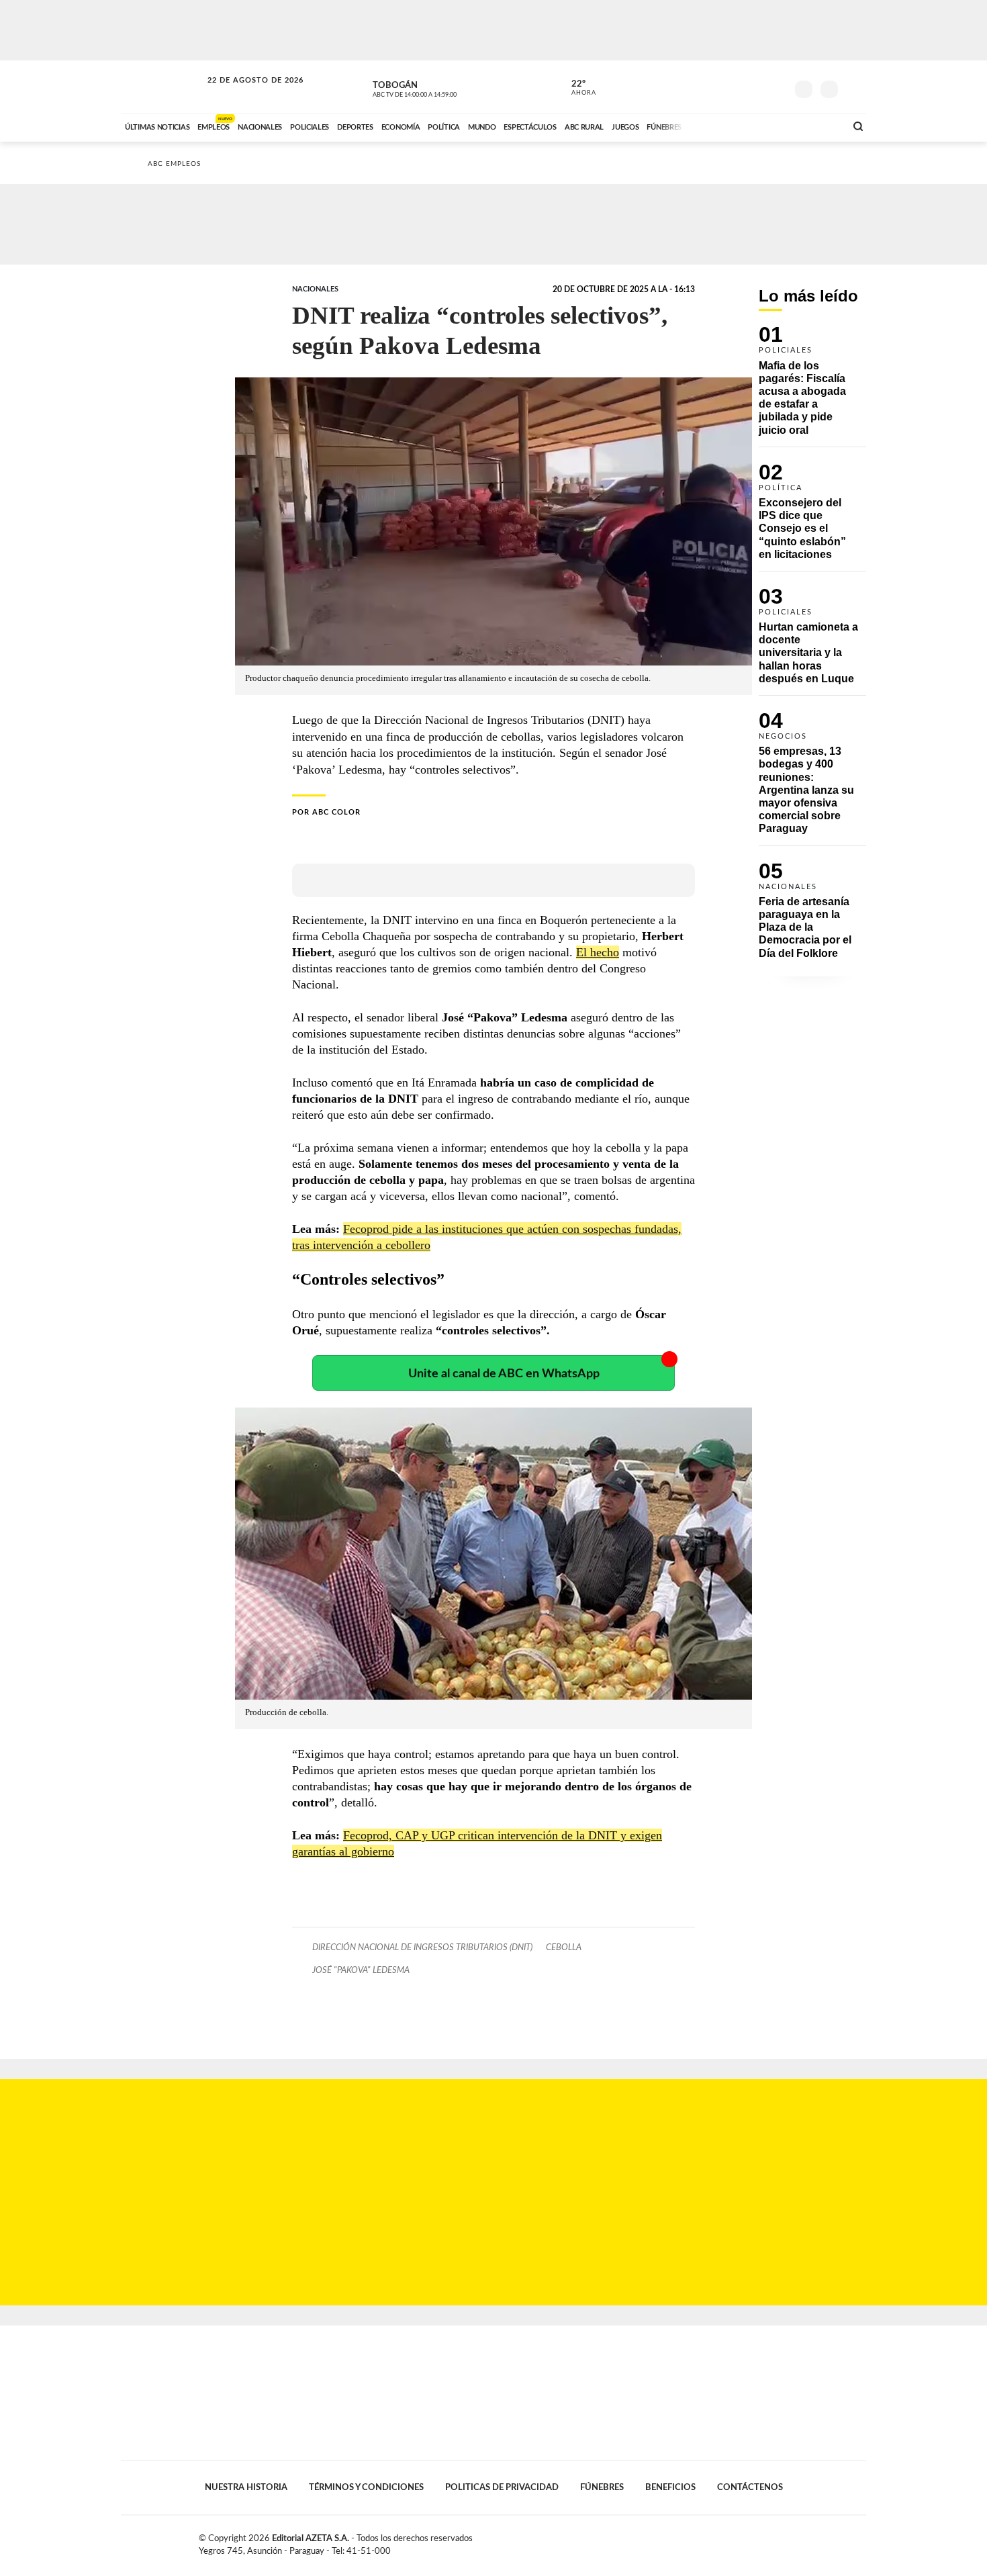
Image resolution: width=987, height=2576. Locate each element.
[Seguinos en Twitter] (736, 87)
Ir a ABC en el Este (243, 93)
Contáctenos (750, 2487)
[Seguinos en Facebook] (716, 87)
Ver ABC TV (440, 87)
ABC (162, 87)
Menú (854, 88)
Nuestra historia (246, 2487)
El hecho (598, 952)
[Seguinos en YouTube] (756, 87)
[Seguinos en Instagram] (776, 87)
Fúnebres (602, 2487)
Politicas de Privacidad (502, 2487)
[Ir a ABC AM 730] (764, 126)
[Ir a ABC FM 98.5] (818, 126)
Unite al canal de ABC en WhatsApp (504, 1374)
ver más (576, 88)
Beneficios (670, 2487)
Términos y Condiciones (366, 2487)
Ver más (812, 386)
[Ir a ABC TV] (727, 126)
